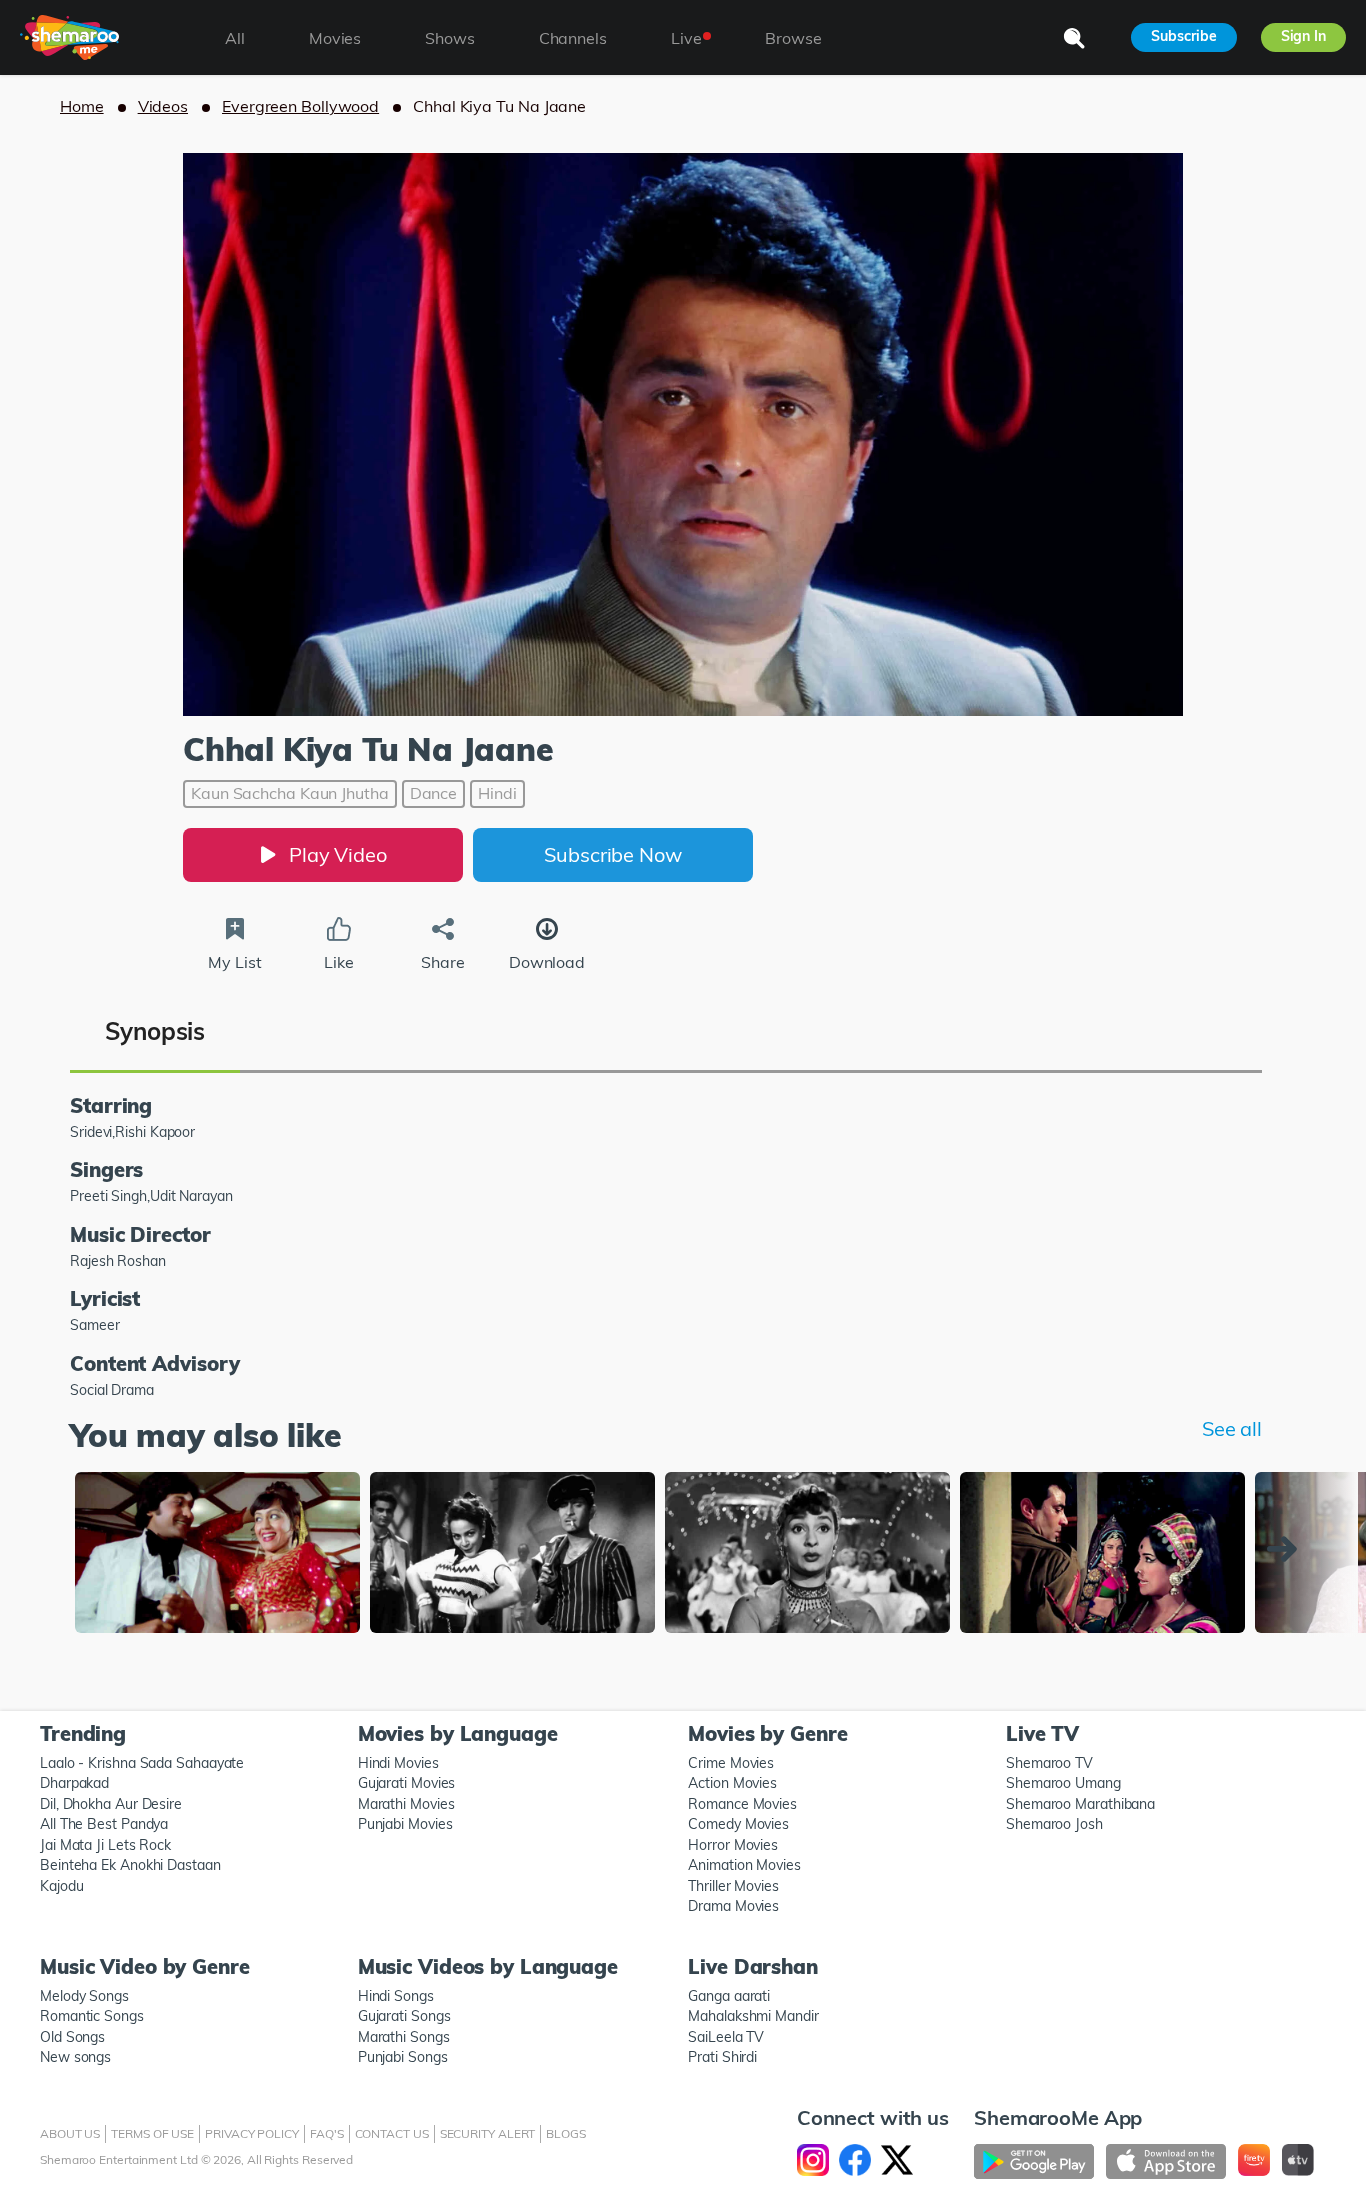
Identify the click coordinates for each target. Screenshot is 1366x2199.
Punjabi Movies (405, 1824)
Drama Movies (733, 1906)
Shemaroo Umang (1063, 1783)
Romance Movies (742, 1804)
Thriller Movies (733, 1886)
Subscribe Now (613, 854)
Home (82, 106)
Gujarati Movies (407, 1783)
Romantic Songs (92, 2016)
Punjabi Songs (403, 2057)
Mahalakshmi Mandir (753, 2016)
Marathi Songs (404, 2037)
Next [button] (1287, 1549)
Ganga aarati (729, 1996)
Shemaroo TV (1049, 1763)
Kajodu (61, 1886)
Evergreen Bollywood (300, 106)
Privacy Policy (252, 2133)
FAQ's (327, 2133)
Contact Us (392, 2133)
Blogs (566, 2133)
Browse (793, 38)
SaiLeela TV (726, 2037)
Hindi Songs (396, 1996)
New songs (75, 2057)
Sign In (1303, 36)
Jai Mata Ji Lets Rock (105, 1845)
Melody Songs (84, 1996)
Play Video (338, 854)
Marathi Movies (406, 1804)
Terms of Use (152, 2133)
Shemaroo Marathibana (1080, 1804)
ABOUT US (70, 2133)
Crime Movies (731, 1763)
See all (1232, 1428)
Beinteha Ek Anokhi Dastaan (130, 1865)
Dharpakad (74, 1783)
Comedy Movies (738, 1824)
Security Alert (488, 2133)
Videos (163, 106)
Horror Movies (733, 1845)
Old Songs (72, 2037)
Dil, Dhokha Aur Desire (111, 1804)
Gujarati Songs (404, 2016)
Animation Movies (744, 1865)
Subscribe (1183, 36)
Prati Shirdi (722, 2057)
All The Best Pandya (104, 1824)
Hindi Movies (398, 1763)
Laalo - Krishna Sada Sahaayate (142, 1763)
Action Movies (732, 1783)
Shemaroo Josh (1054, 1824)
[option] (217, 1554)
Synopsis (155, 1031)
